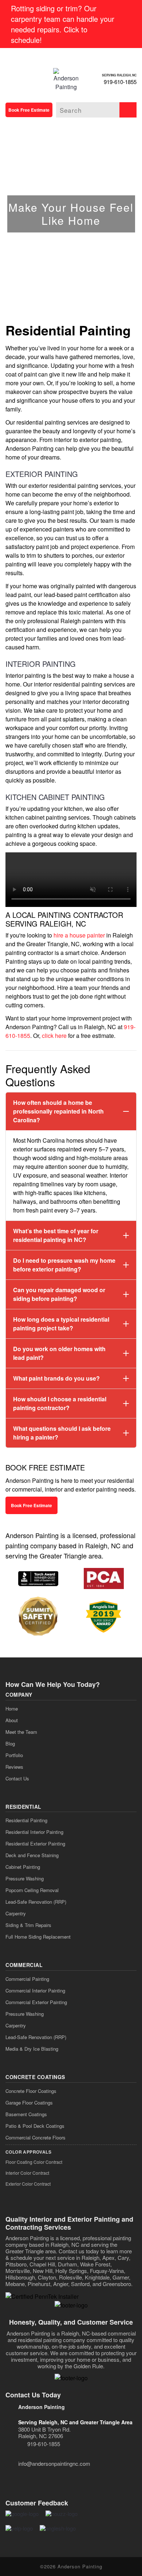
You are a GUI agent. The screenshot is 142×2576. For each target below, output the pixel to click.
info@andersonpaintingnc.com (54, 2463)
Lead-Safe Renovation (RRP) (36, 1902)
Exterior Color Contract (28, 2184)
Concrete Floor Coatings (31, 2091)
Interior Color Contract (27, 2173)
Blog (10, 1743)
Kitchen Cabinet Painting (55, 797)
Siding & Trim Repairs (28, 1925)
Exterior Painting (42, 474)
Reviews (14, 1767)
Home (12, 1709)
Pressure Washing (25, 1878)
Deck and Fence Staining (32, 1855)
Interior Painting (41, 664)
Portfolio (14, 1755)
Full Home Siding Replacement (38, 1937)
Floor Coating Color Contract (34, 2162)
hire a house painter (79, 935)
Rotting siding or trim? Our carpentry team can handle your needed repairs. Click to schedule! (63, 24)
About (12, 1720)
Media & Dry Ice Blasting (32, 2049)
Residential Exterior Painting (35, 1844)
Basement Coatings (26, 2114)
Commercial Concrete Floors (35, 2137)
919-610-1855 (120, 82)
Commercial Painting (27, 1979)
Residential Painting (26, 1820)
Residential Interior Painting (34, 1832)
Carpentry (16, 1913)
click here (54, 1036)
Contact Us (17, 1778)
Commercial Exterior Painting (36, 2002)
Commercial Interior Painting (35, 1990)
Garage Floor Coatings (29, 2103)
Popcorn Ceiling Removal (32, 1890)
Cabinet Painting (23, 1867)
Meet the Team (21, 1732)
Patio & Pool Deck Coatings (35, 2126)
